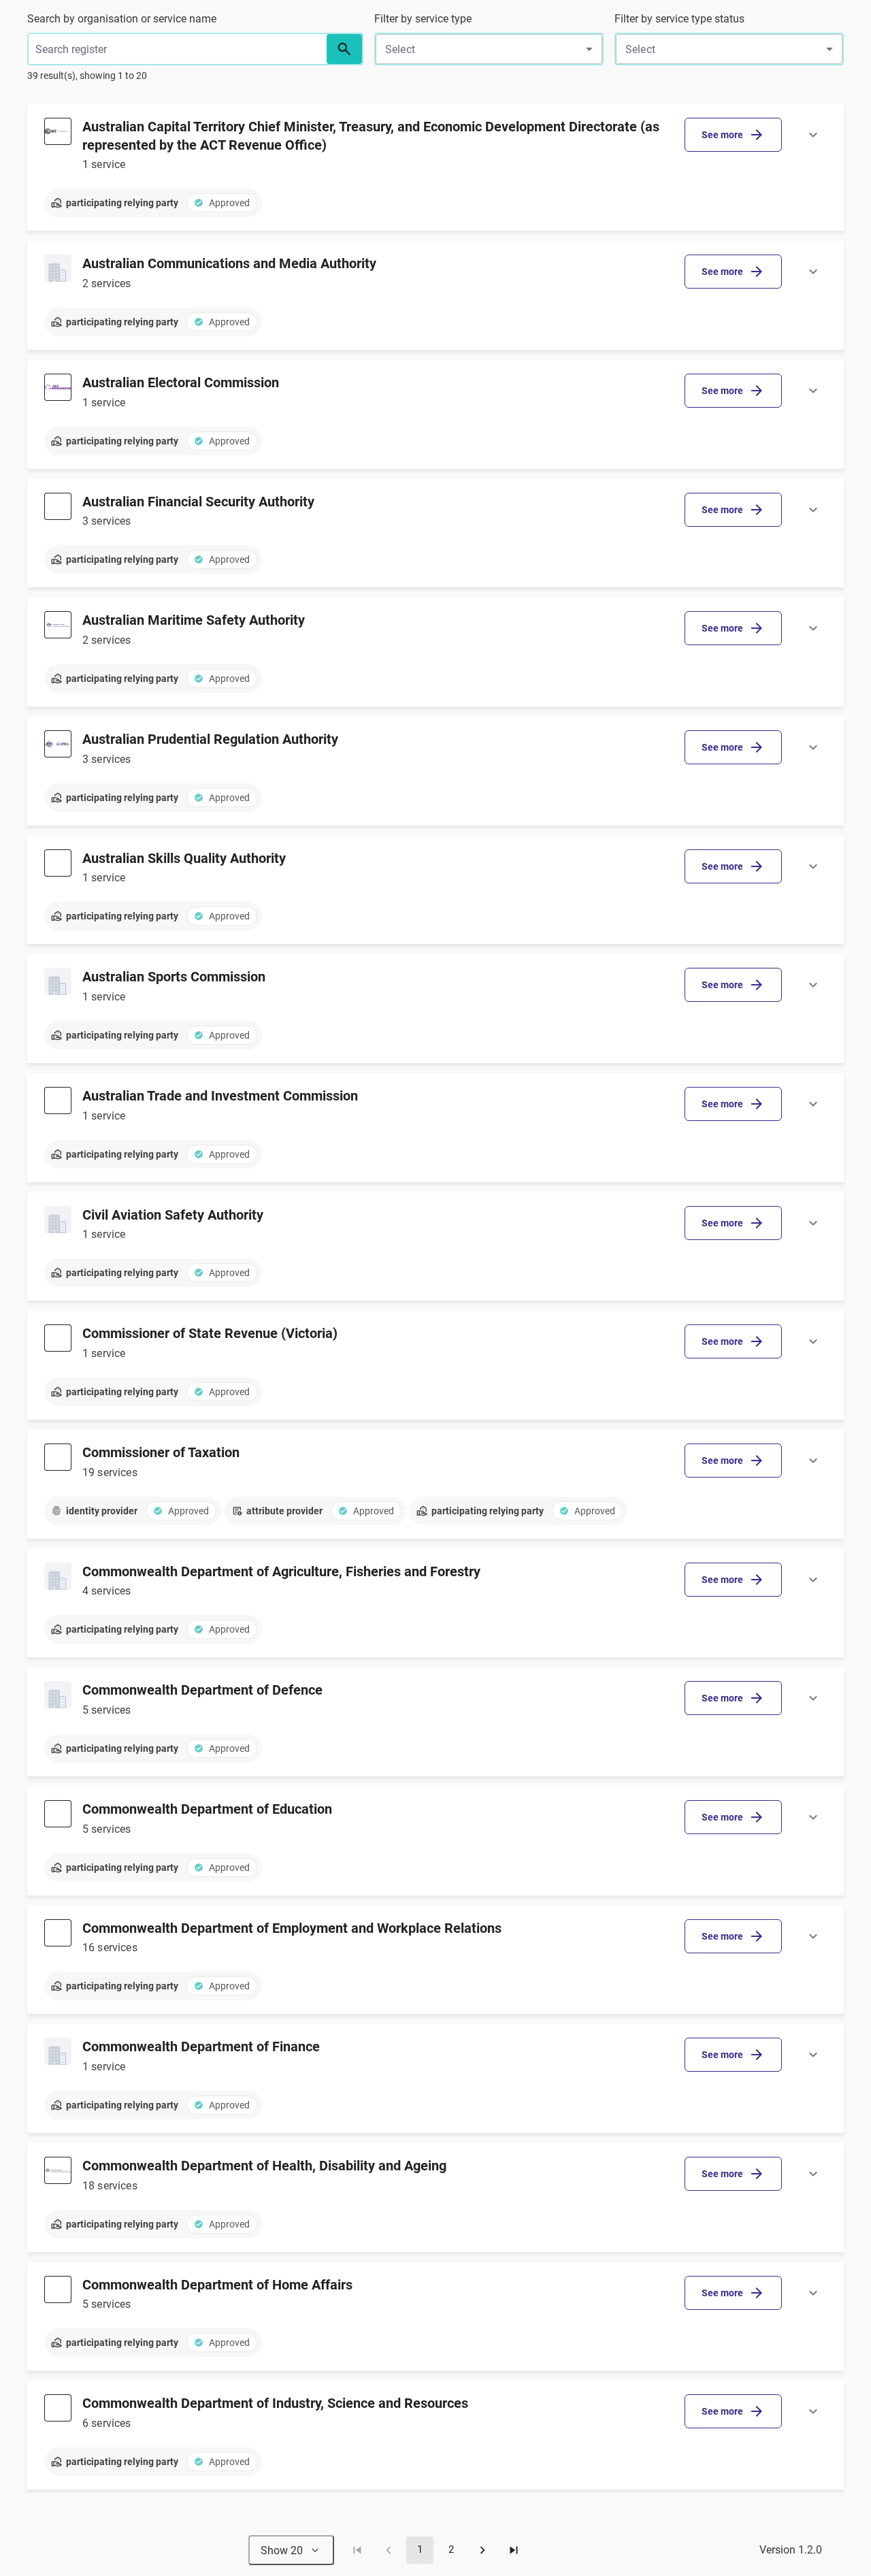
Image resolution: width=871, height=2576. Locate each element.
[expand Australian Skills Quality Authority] (813, 866)
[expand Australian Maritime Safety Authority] (813, 628)
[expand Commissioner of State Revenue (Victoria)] (813, 1341)
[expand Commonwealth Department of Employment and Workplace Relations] (813, 1936)
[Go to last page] (514, 2550)
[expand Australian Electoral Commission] (813, 391)
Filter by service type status (679, 19)
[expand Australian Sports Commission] (813, 985)
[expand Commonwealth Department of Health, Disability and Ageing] (813, 2174)
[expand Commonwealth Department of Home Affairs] (813, 2293)
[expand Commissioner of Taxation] (813, 1461)
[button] (344, 49)
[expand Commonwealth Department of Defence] (813, 1698)
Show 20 (282, 2550)
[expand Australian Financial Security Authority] (813, 510)
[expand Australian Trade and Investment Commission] (813, 1104)
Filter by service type (423, 19)
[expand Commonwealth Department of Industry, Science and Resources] (813, 2411)
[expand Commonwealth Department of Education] (813, 1817)
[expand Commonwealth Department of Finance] (813, 2055)
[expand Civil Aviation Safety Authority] (813, 1223)
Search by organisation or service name (122, 19)
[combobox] (489, 49)
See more (722, 135)
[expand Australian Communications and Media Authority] (813, 272)
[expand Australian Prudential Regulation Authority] (813, 747)
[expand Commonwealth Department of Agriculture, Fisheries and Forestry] (813, 1580)
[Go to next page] (482, 2550)
